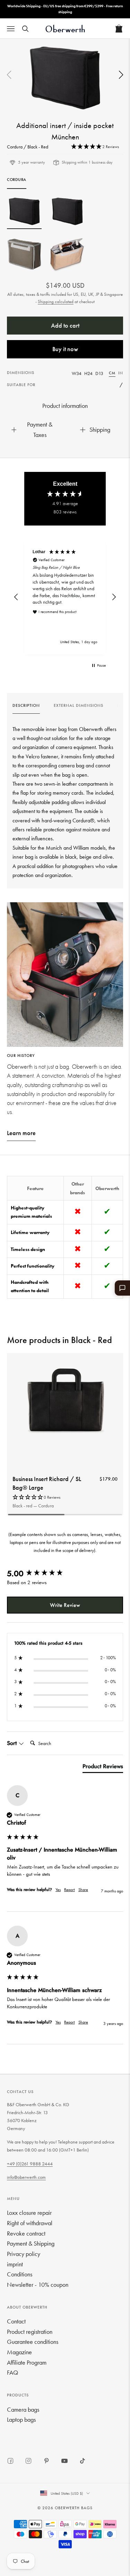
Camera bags (23, 2409)
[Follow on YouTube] (64, 2461)
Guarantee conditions (33, 2342)
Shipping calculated (56, 302)
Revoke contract (26, 2233)
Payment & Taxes (40, 430)
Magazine (19, 2352)
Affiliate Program (27, 2362)
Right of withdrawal (30, 2223)
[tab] (103, 1768)
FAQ (12, 2372)
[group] (26, 707)
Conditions (20, 2274)
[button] (121, 75)
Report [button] (70, 1890)
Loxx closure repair (29, 2213)
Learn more (21, 1133)
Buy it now (65, 349)
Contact (16, 2321)
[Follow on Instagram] (28, 2461)
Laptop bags (21, 2419)
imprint (15, 2264)
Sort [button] (13, 1743)
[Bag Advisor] (122, 1288)
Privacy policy (24, 2254)
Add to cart (65, 325)
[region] (65, 597)
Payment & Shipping (31, 2243)
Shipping (100, 430)
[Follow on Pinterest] (46, 2461)
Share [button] (83, 1890)
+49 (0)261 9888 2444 (30, 2164)
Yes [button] (58, 1890)
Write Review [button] (65, 1605)
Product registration (30, 2332)
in (121, 373)
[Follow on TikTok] (83, 2461)
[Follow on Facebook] (10, 2461)
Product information (65, 406)
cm (112, 373)
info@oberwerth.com (26, 2177)
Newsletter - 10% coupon (38, 2285)
